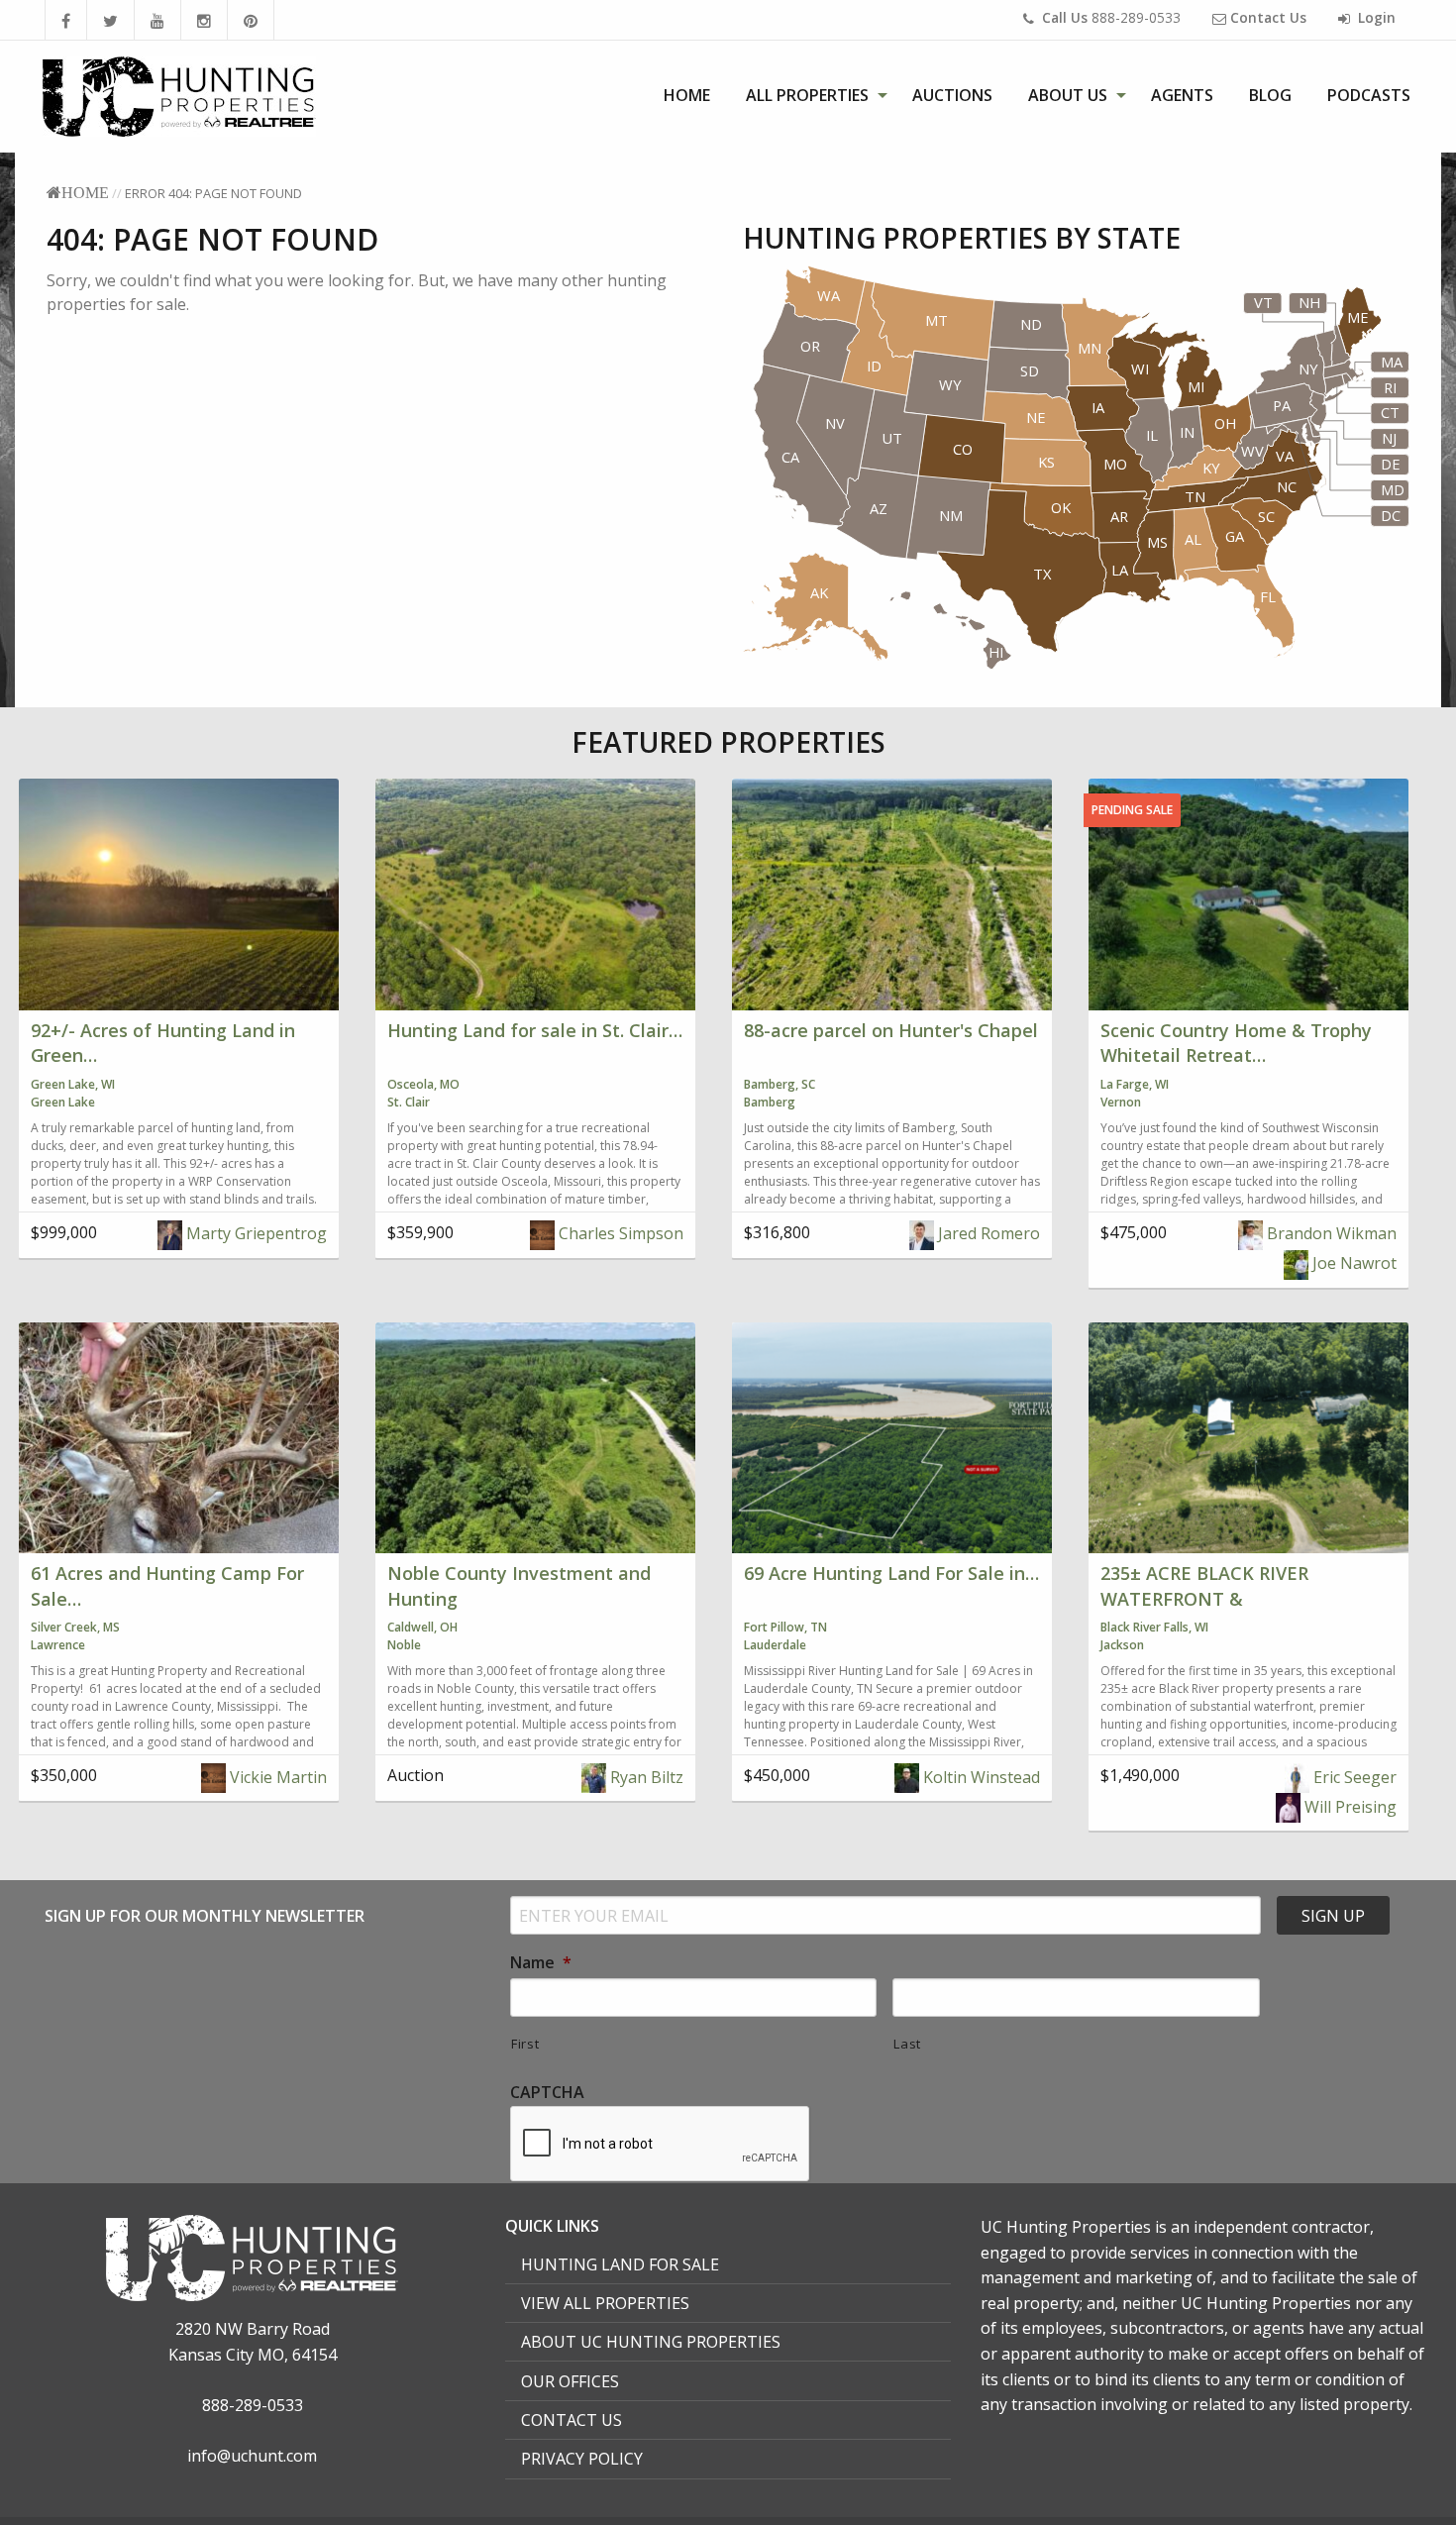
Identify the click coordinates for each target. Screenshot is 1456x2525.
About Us (1068, 95)
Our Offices (570, 2381)
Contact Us (572, 2420)
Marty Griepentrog (255, 1233)
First (525, 2044)
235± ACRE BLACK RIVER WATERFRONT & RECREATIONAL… (1204, 1598)
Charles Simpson (619, 1233)
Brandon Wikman (1330, 1233)
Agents (1182, 95)
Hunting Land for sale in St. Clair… (535, 1030)
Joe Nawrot (1352, 1263)
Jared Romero (987, 1233)
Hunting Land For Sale (620, 2264)
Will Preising (1349, 1807)
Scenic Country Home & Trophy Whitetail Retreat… (1236, 1043)
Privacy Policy (582, 2459)
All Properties (807, 95)
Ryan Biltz (645, 1777)
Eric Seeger (1353, 1777)
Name (541, 1963)
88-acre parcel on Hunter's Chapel (891, 1030)
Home (687, 95)
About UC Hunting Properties (651, 2342)
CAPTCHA (547, 2093)
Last (907, 2044)
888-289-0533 (1111, 17)
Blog (1270, 95)
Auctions (952, 95)
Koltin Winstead (980, 1777)
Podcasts (1369, 95)
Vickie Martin (276, 1777)
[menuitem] (687, 95)
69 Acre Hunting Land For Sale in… (891, 1573)
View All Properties (605, 2303)
